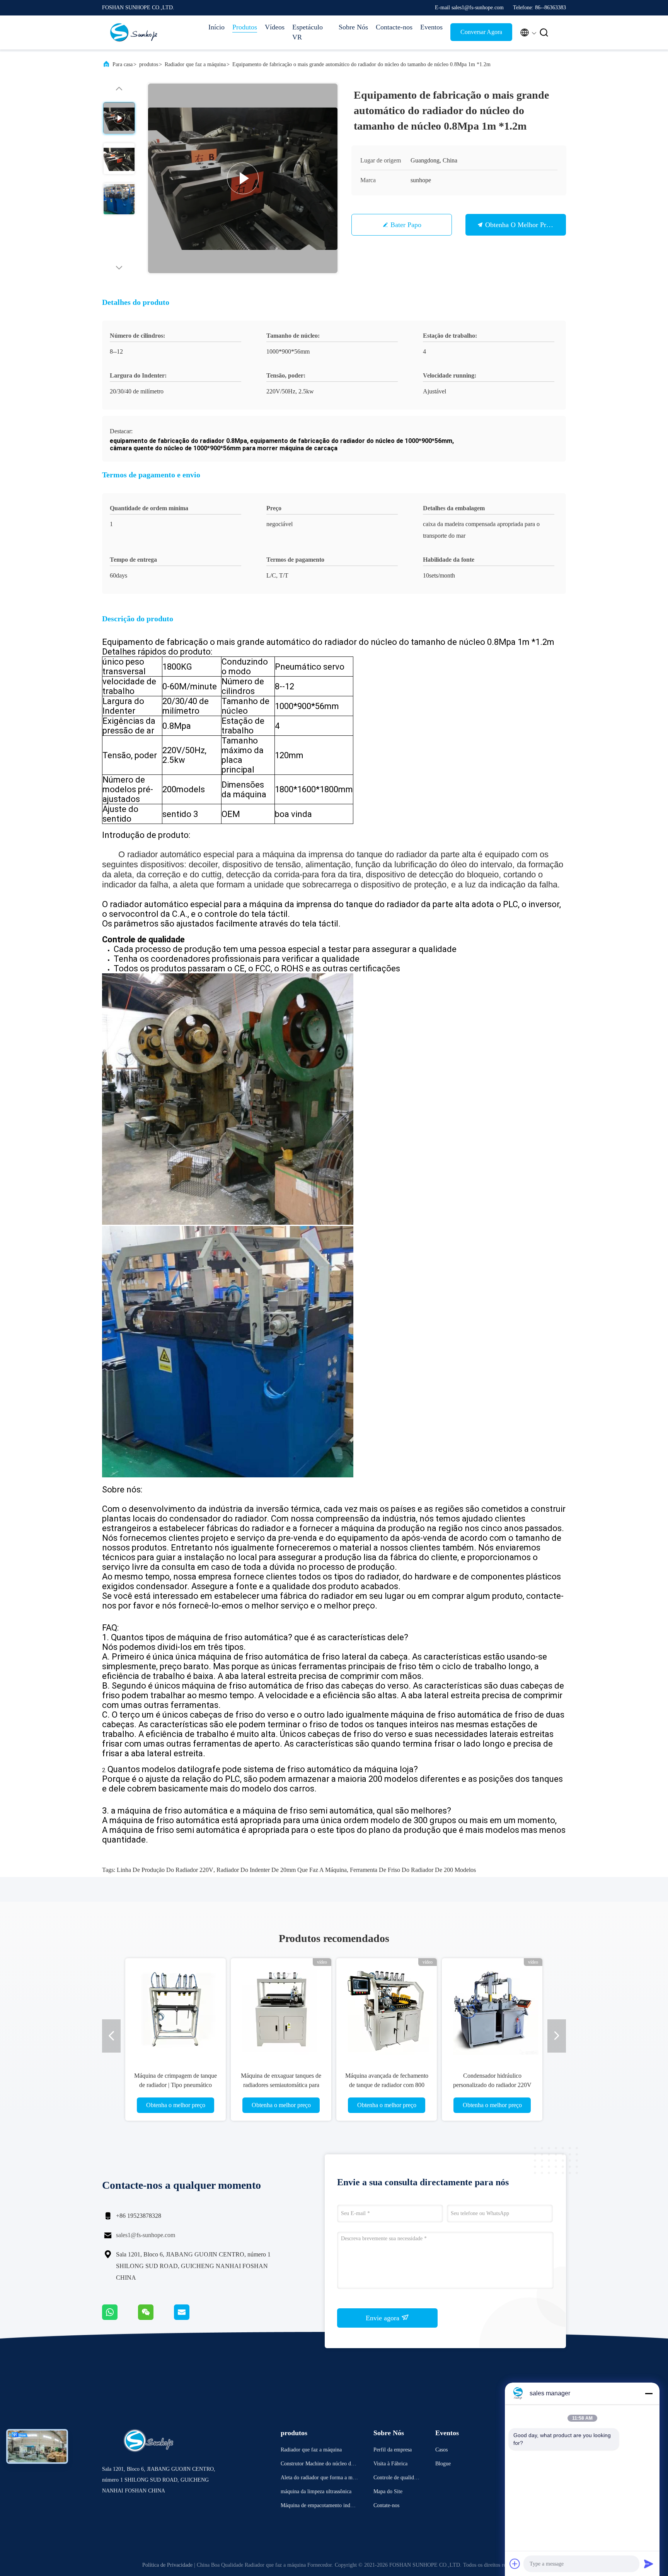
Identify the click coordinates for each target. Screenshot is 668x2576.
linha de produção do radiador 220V (165, 1870)
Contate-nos (386, 2505)
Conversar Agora (481, 32)
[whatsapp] (120, 2318)
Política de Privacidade (167, 2565)
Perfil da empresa (393, 2450)
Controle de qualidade (396, 2479)
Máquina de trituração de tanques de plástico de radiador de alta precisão (492, 2085)
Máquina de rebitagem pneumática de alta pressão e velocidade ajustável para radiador (387, 2085)
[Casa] (133, 32)
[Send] (649, 2564)
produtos (149, 64)
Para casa (123, 64)
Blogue (443, 2464)
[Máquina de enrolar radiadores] (243, 178)
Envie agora (383, 2318)
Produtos (245, 27)
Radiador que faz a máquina (195, 64)
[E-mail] (191, 2318)
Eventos (431, 27)
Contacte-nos (394, 27)
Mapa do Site (388, 2491)
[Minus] (649, 2393)
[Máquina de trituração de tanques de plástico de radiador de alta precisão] (492, 2008)
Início (216, 27)
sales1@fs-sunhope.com (146, 2235)
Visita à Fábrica (390, 2464)
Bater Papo (406, 225)
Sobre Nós (353, 27)
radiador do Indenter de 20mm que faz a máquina (282, 1870)
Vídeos (275, 27)
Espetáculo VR (308, 32)
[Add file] (515, 2564)
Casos (441, 2450)
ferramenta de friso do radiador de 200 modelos (413, 1870)
